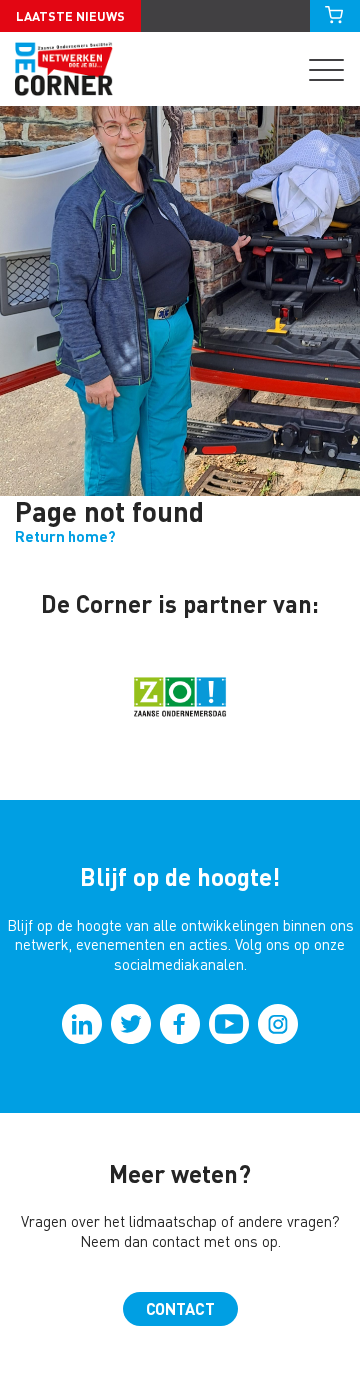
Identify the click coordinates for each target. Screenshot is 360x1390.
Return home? (65, 536)
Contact (180, 1308)
